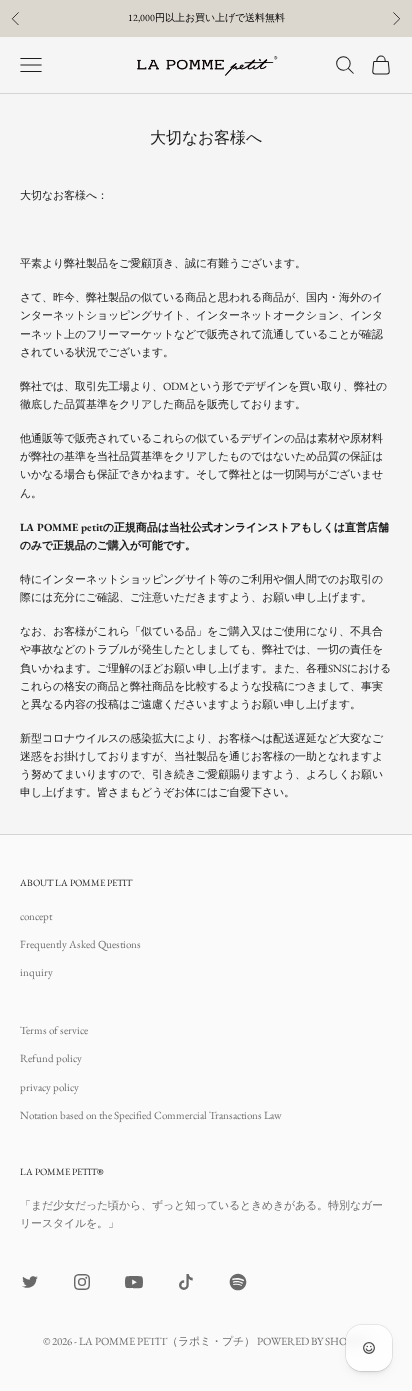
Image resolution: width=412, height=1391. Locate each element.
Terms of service (54, 1030)
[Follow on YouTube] (134, 1282)
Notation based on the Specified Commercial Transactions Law (151, 1115)
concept (36, 916)
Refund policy (51, 1058)
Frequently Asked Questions (80, 944)
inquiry (36, 972)
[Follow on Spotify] (238, 1282)
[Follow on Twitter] (30, 1282)
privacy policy (49, 1087)
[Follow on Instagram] (82, 1282)
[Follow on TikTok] (186, 1282)
